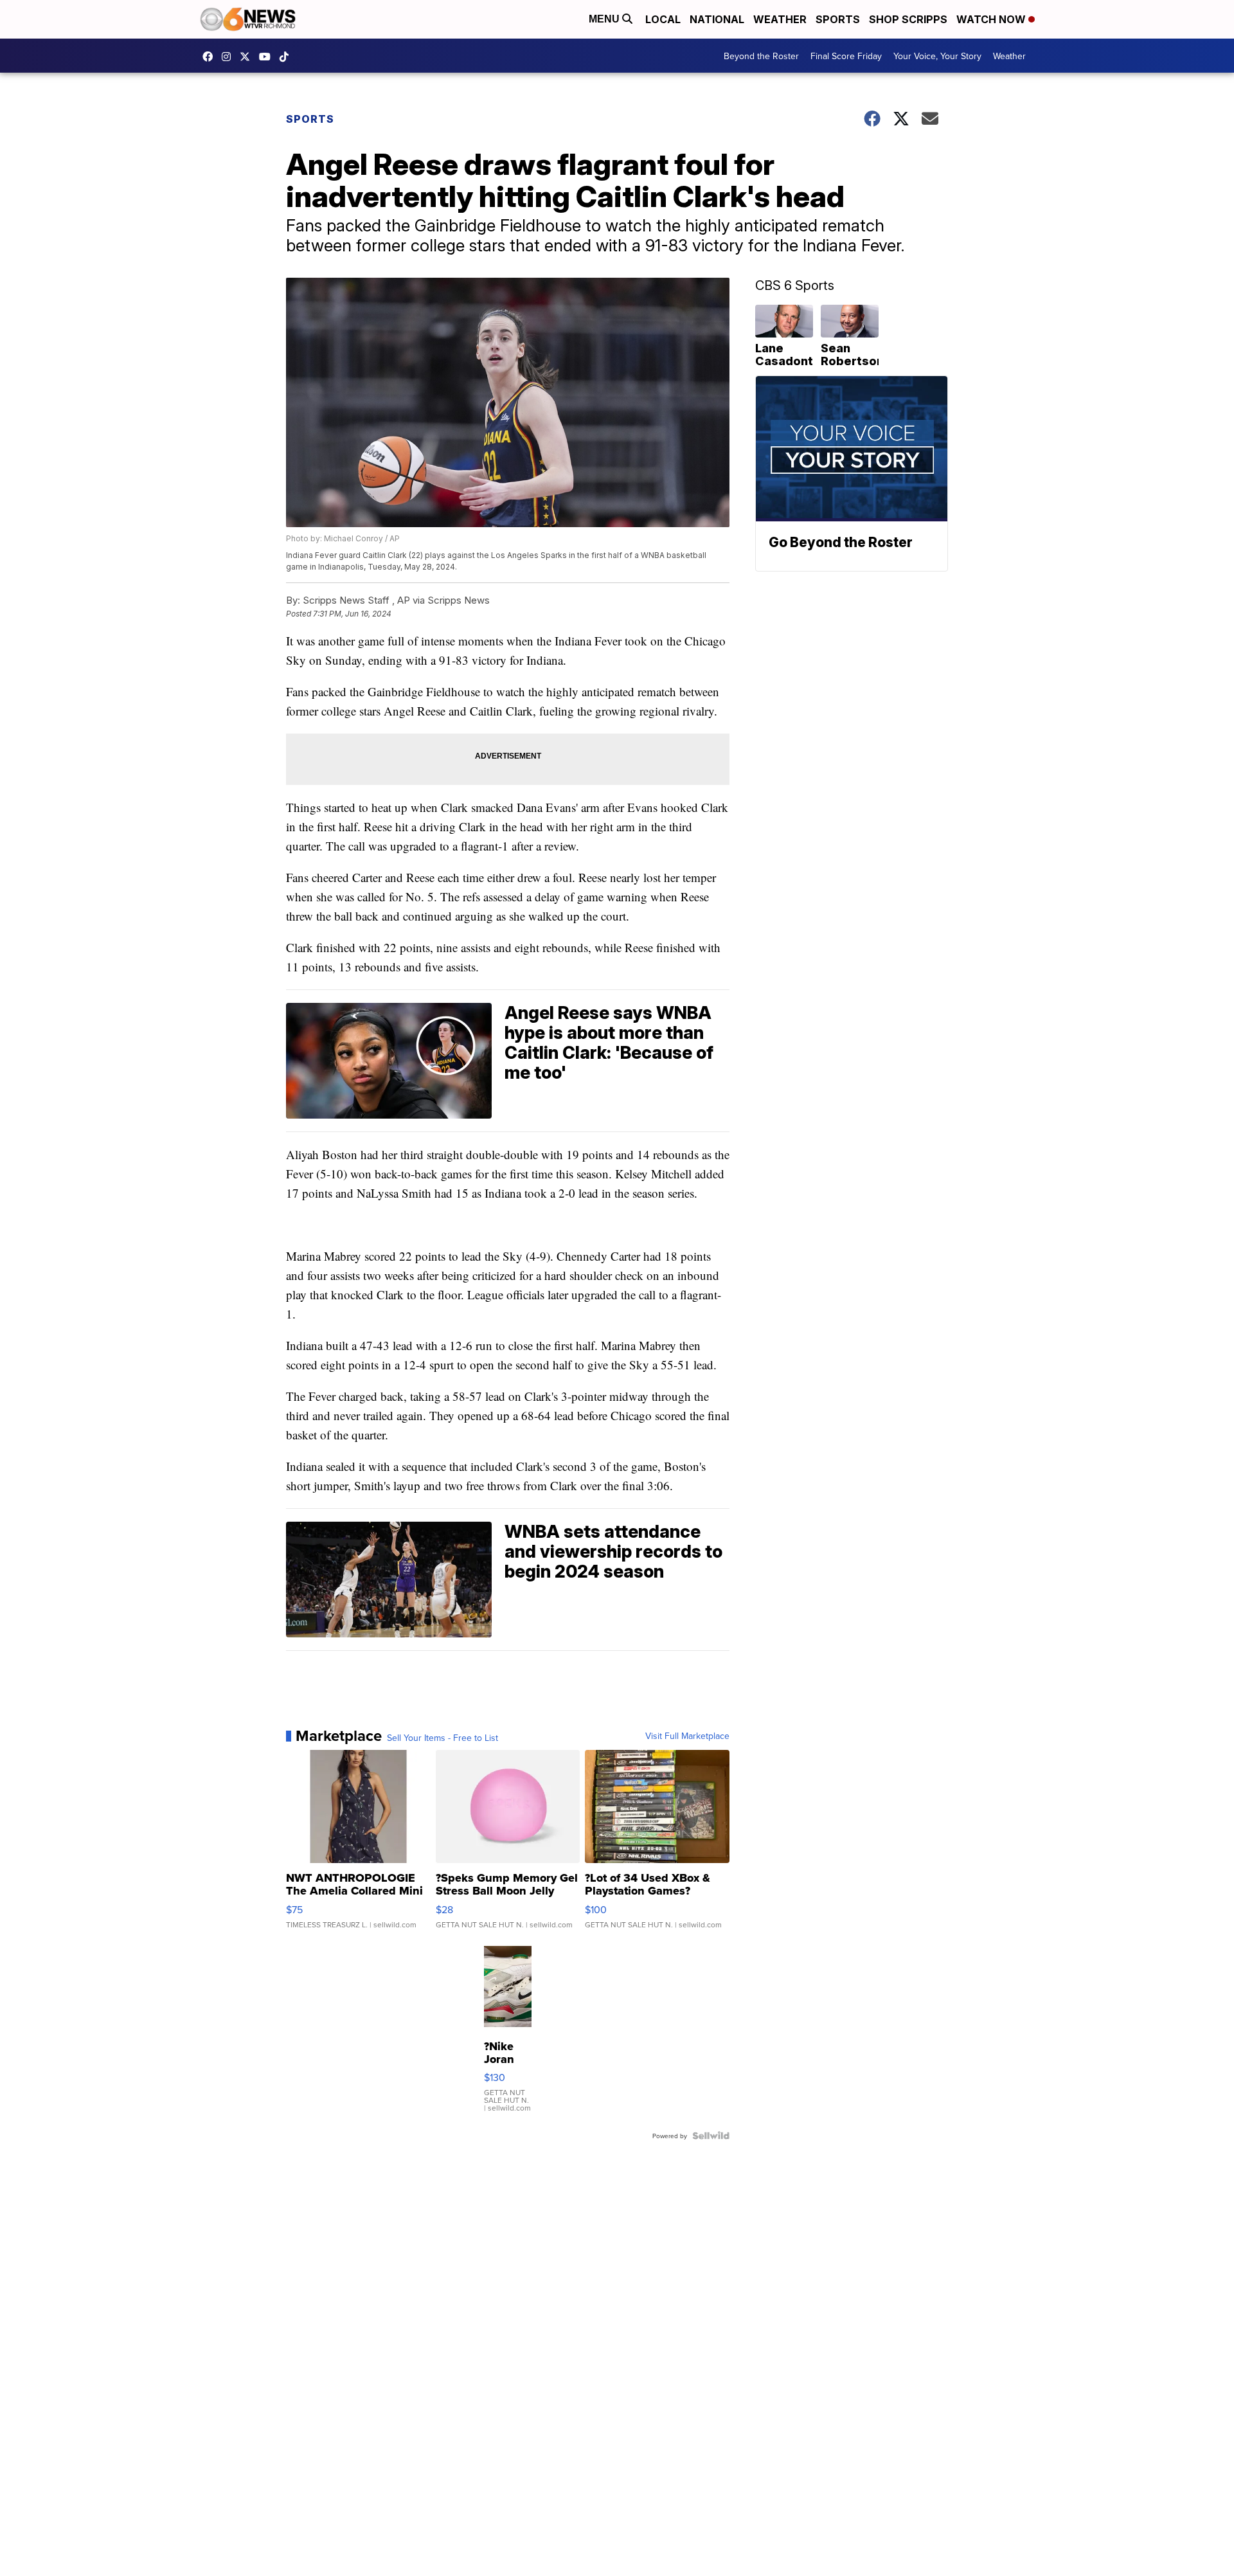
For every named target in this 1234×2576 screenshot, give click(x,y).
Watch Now (992, 19)
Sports (838, 19)
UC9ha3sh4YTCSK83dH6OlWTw (268, 57)
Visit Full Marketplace (687, 1736)
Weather (780, 19)
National (717, 19)
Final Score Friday (846, 56)
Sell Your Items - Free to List (443, 1738)
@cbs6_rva (287, 57)
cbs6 (229, 57)
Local (663, 19)
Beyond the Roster (761, 56)
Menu (605, 19)
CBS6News (211, 57)
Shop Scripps (908, 19)
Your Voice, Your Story (937, 56)
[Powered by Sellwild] (711, 2136)
